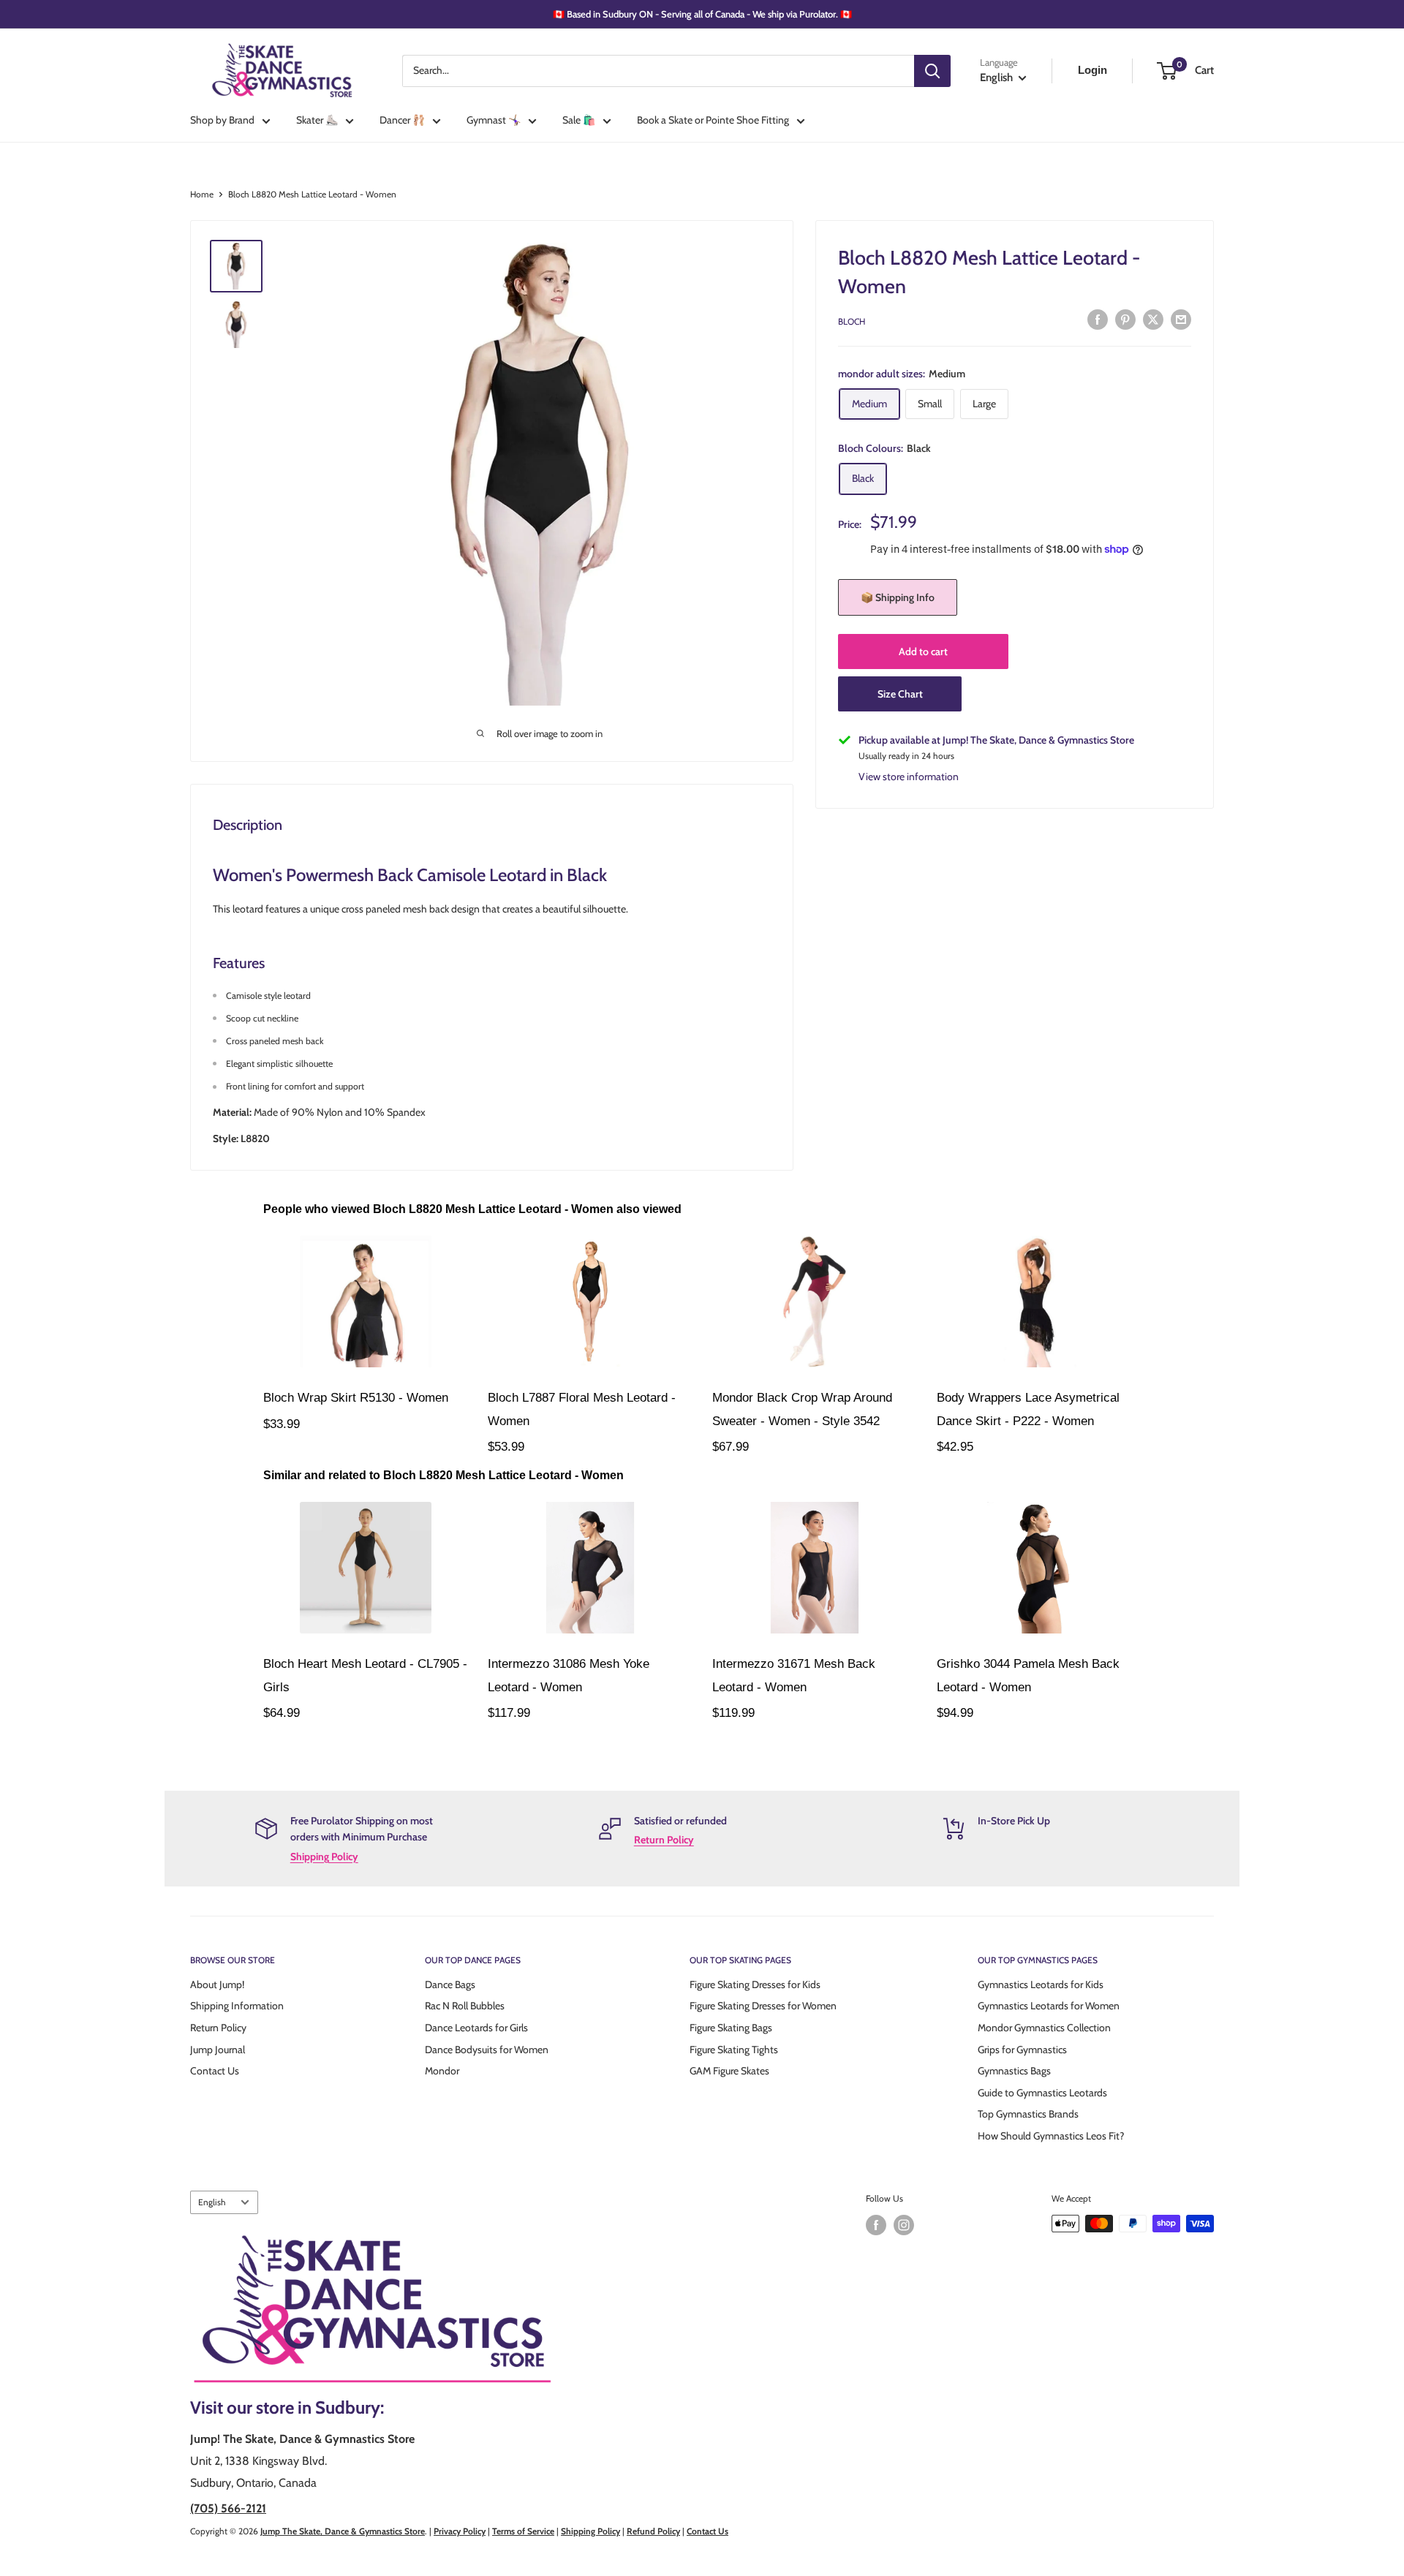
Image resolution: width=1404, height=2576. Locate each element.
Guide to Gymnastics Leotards (1042, 2093)
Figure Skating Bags (731, 2028)
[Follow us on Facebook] (876, 2225)
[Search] (932, 71)
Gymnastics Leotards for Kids (1041, 1984)
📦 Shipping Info (898, 597)
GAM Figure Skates (729, 2071)
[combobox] (658, 71)
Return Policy (664, 1840)
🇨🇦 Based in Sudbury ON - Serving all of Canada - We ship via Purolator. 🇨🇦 (702, 14)
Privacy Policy (460, 2531)
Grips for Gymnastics (1022, 2050)
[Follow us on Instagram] (904, 2225)
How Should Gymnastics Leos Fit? (1051, 2136)
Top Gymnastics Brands (1028, 2114)
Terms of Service (523, 2531)
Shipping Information (237, 2006)
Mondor (442, 2071)
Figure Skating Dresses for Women (763, 2006)
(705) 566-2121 (228, 2508)
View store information (909, 777)
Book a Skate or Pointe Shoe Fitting (713, 120)
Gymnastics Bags (1014, 2071)
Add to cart (923, 651)
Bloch (852, 321)
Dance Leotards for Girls (476, 2028)
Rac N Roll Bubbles (465, 2006)
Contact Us (215, 2071)
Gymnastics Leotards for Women (1049, 2006)
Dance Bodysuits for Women (487, 2050)
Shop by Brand (222, 120)
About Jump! (217, 1984)
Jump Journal (218, 2050)
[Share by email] (1181, 320)
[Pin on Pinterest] (1125, 320)
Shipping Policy (324, 1857)
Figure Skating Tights (734, 2050)
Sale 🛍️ (579, 120)
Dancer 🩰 (402, 120)
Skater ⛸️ (317, 120)
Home (202, 194)
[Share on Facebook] (1098, 320)
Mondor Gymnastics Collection (1044, 2028)
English (212, 2202)
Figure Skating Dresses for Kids (755, 1984)
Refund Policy (653, 2531)
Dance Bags (450, 1984)
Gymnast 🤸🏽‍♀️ (494, 120)
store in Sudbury (318, 2407)
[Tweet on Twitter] (1153, 320)
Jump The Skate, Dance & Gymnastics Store (343, 2531)
